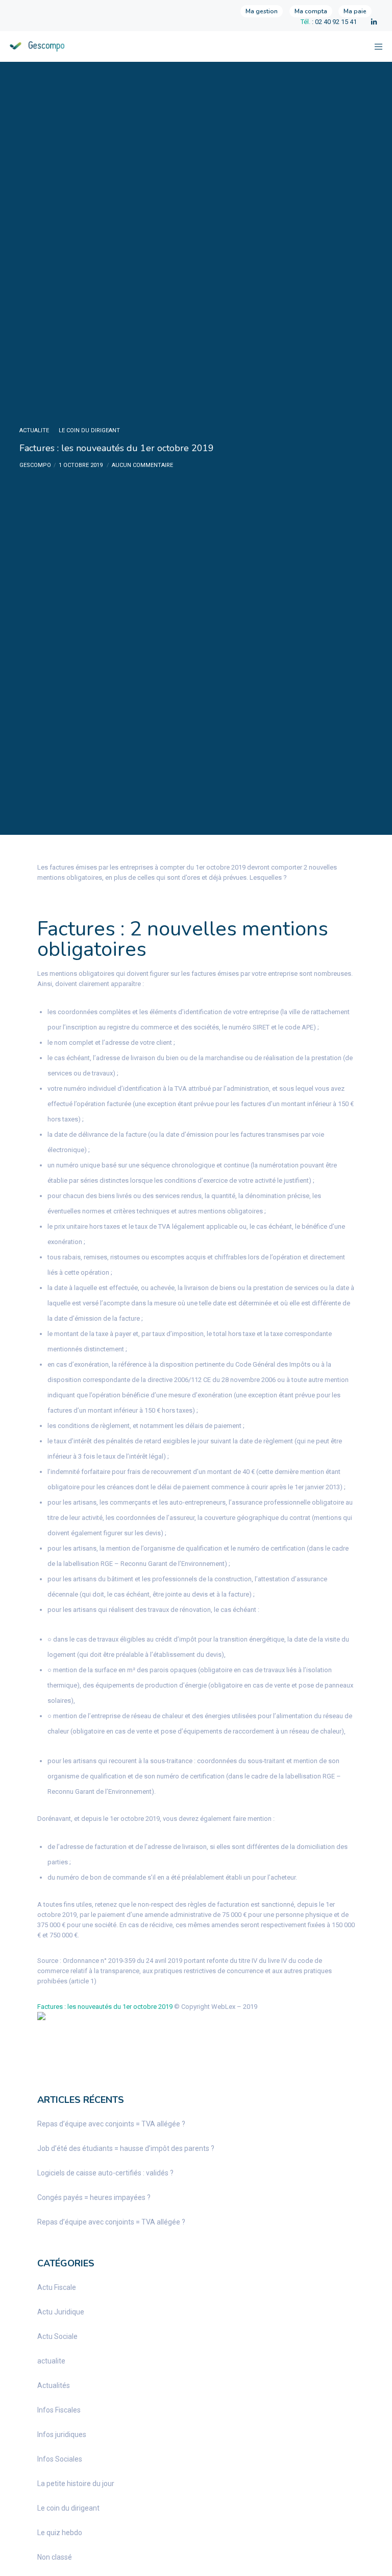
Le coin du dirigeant (89, 430)
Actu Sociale (57, 2336)
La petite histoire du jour (76, 2484)
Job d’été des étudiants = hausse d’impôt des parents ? (126, 2148)
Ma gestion (262, 11)
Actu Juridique (61, 2312)
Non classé (55, 2557)
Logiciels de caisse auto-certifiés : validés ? (105, 2173)
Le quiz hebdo (60, 2533)
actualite (34, 430)
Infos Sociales (60, 2459)
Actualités (54, 2385)
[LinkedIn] (374, 22)
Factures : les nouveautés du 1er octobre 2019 (105, 2007)
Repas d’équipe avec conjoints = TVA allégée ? (111, 2124)
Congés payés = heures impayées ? (94, 2197)
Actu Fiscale (57, 2287)
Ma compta (311, 11)
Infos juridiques (62, 2434)
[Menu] (375, 46)
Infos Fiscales (59, 2410)
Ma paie (355, 11)
